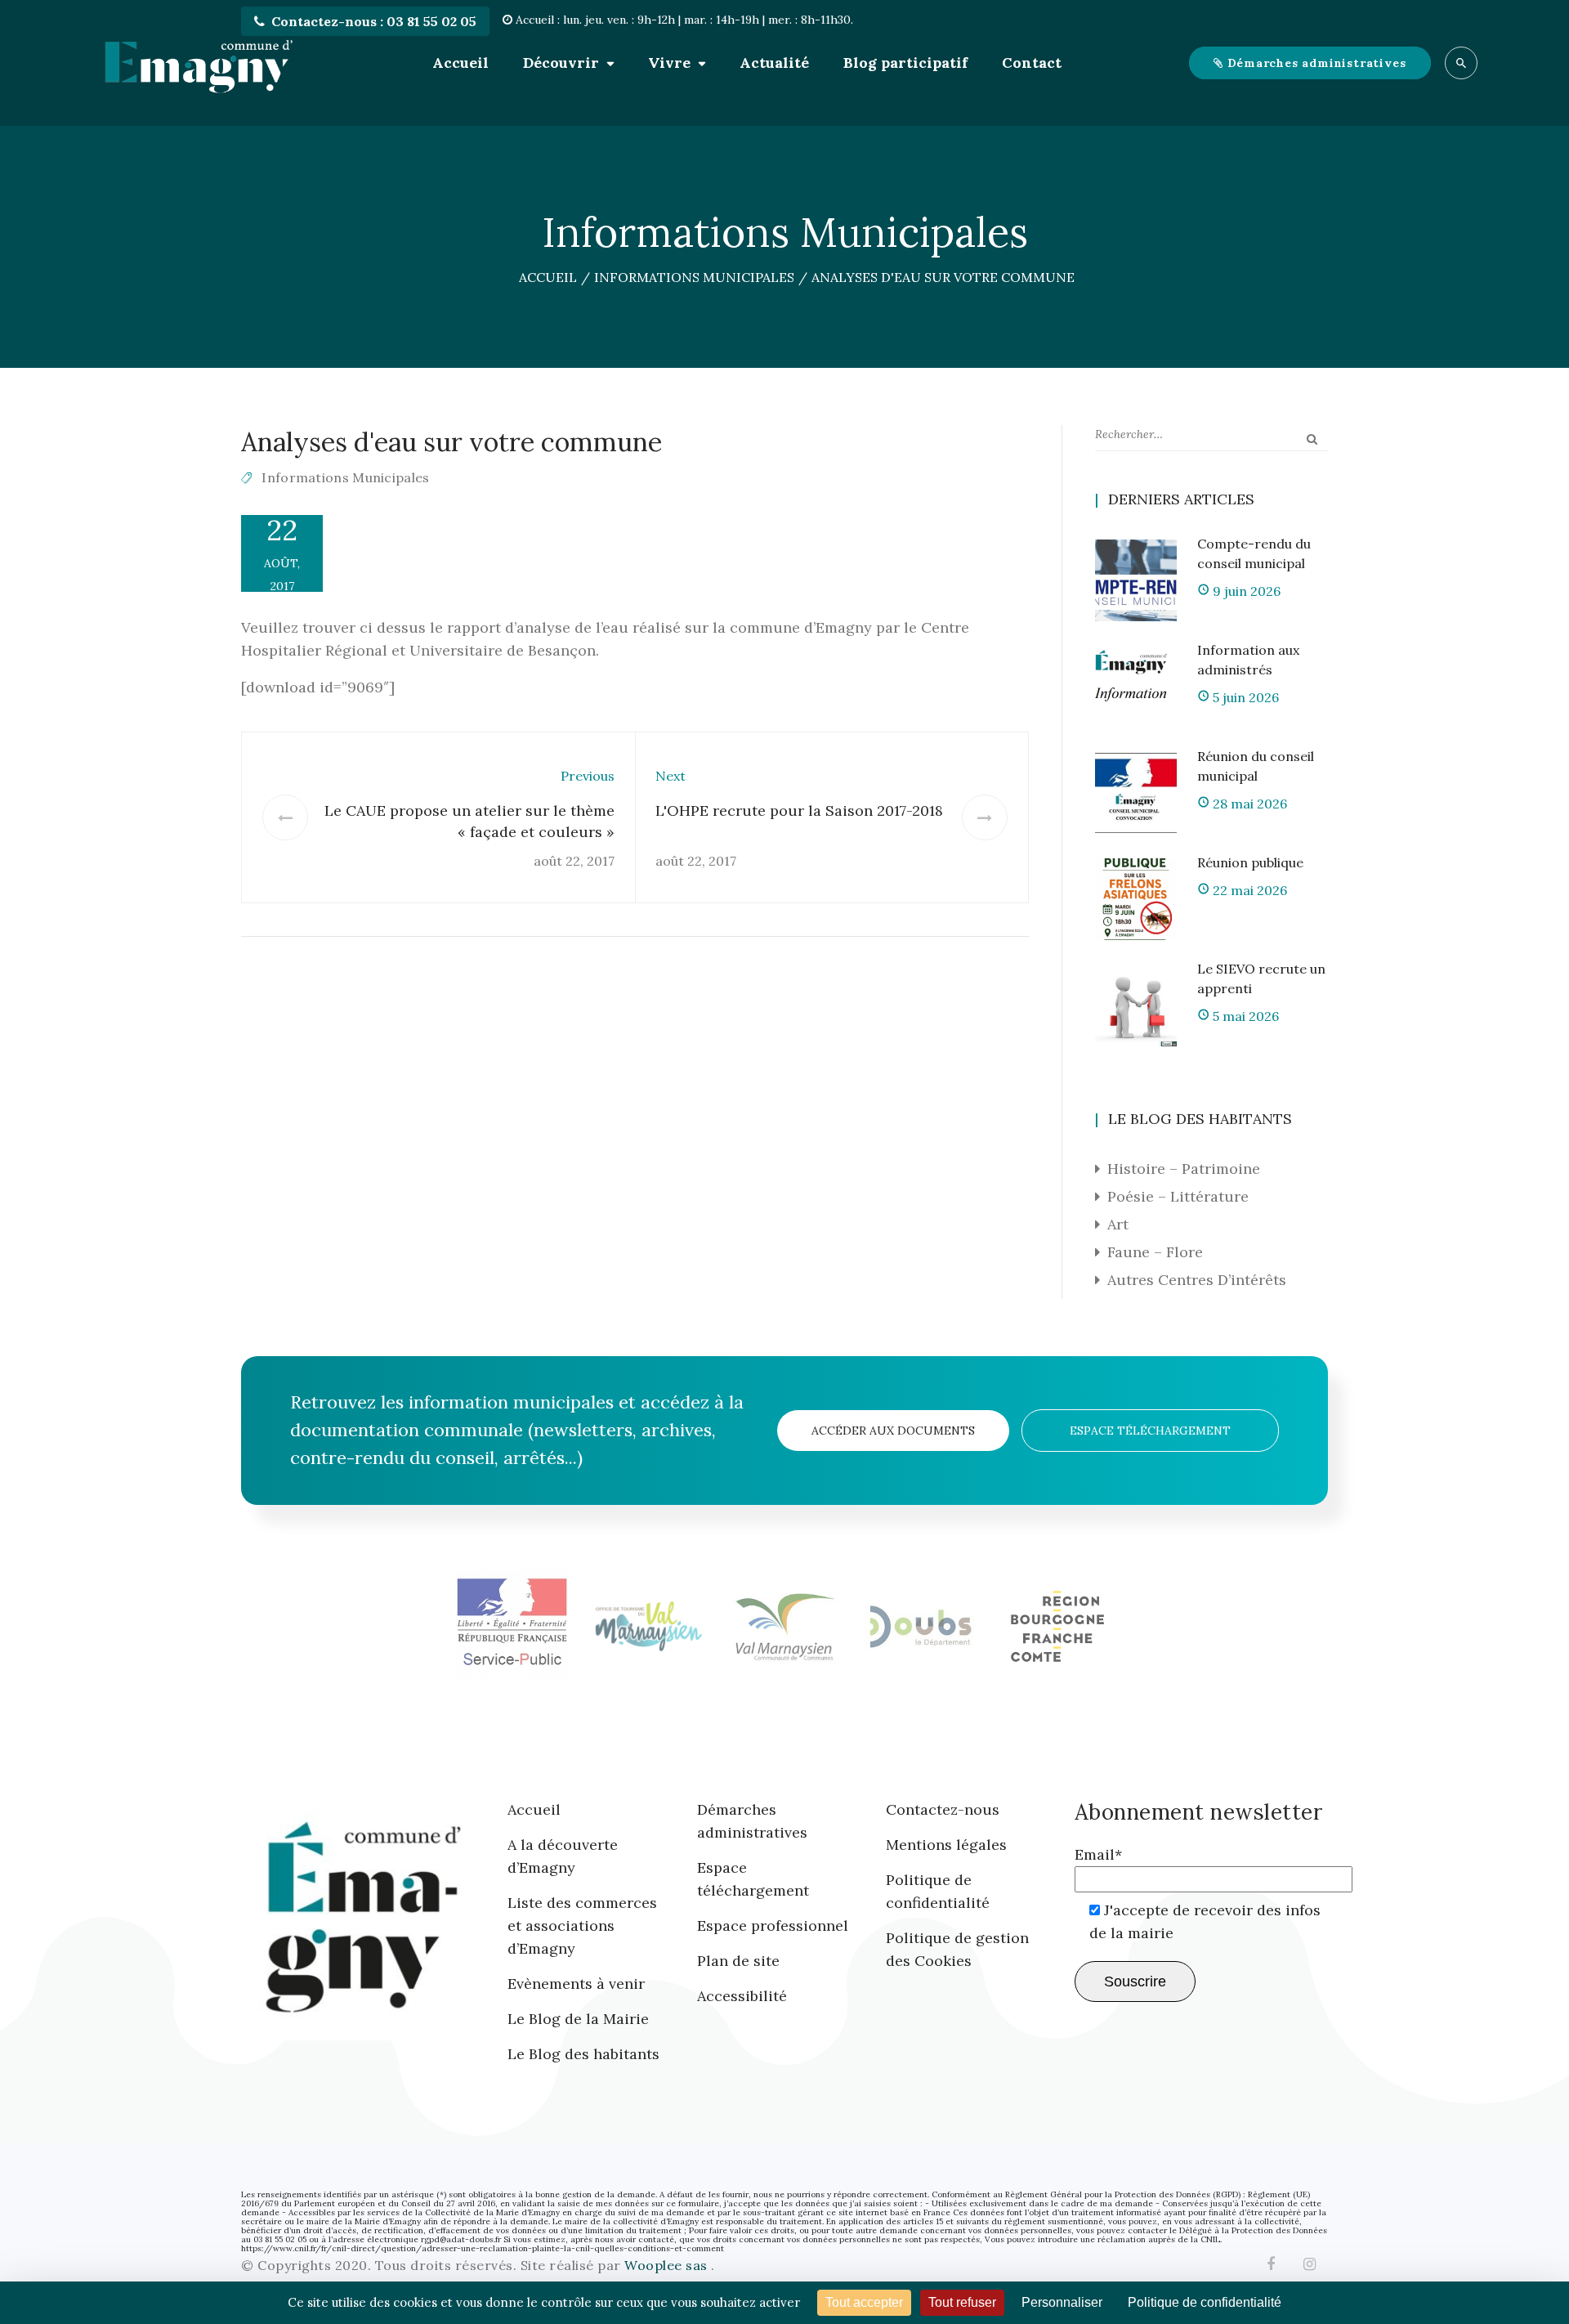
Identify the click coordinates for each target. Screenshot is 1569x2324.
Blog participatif (905, 63)
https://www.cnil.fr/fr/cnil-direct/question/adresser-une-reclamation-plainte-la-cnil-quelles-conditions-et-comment (483, 2248)
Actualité (774, 63)
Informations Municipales (345, 477)
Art (1118, 1224)
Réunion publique (1250, 862)
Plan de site (738, 1961)
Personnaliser (1062, 2302)
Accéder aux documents (893, 1431)
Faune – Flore (1155, 1252)
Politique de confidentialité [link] (1205, 2302)
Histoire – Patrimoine (1184, 1169)
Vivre (669, 63)
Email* (1098, 1854)
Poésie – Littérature (1178, 1196)
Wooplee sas (668, 2265)
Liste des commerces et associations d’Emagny (582, 1925)
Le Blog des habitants (583, 2054)
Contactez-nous (943, 1809)
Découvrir (561, 63)
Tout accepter (864, 2302)
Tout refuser (962, 2302)
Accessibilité (742, 1996)
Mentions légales (946, 1845)
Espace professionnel (773, 1925)
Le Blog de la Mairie (578, 2019)
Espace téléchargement (1150, 1431)
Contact (1032, 63)
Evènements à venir (576, 1984)
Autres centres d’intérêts (1197, 1280)
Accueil (460, 63)
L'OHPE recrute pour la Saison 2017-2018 (799, 810)
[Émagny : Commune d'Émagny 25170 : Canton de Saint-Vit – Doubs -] (199, 63)
